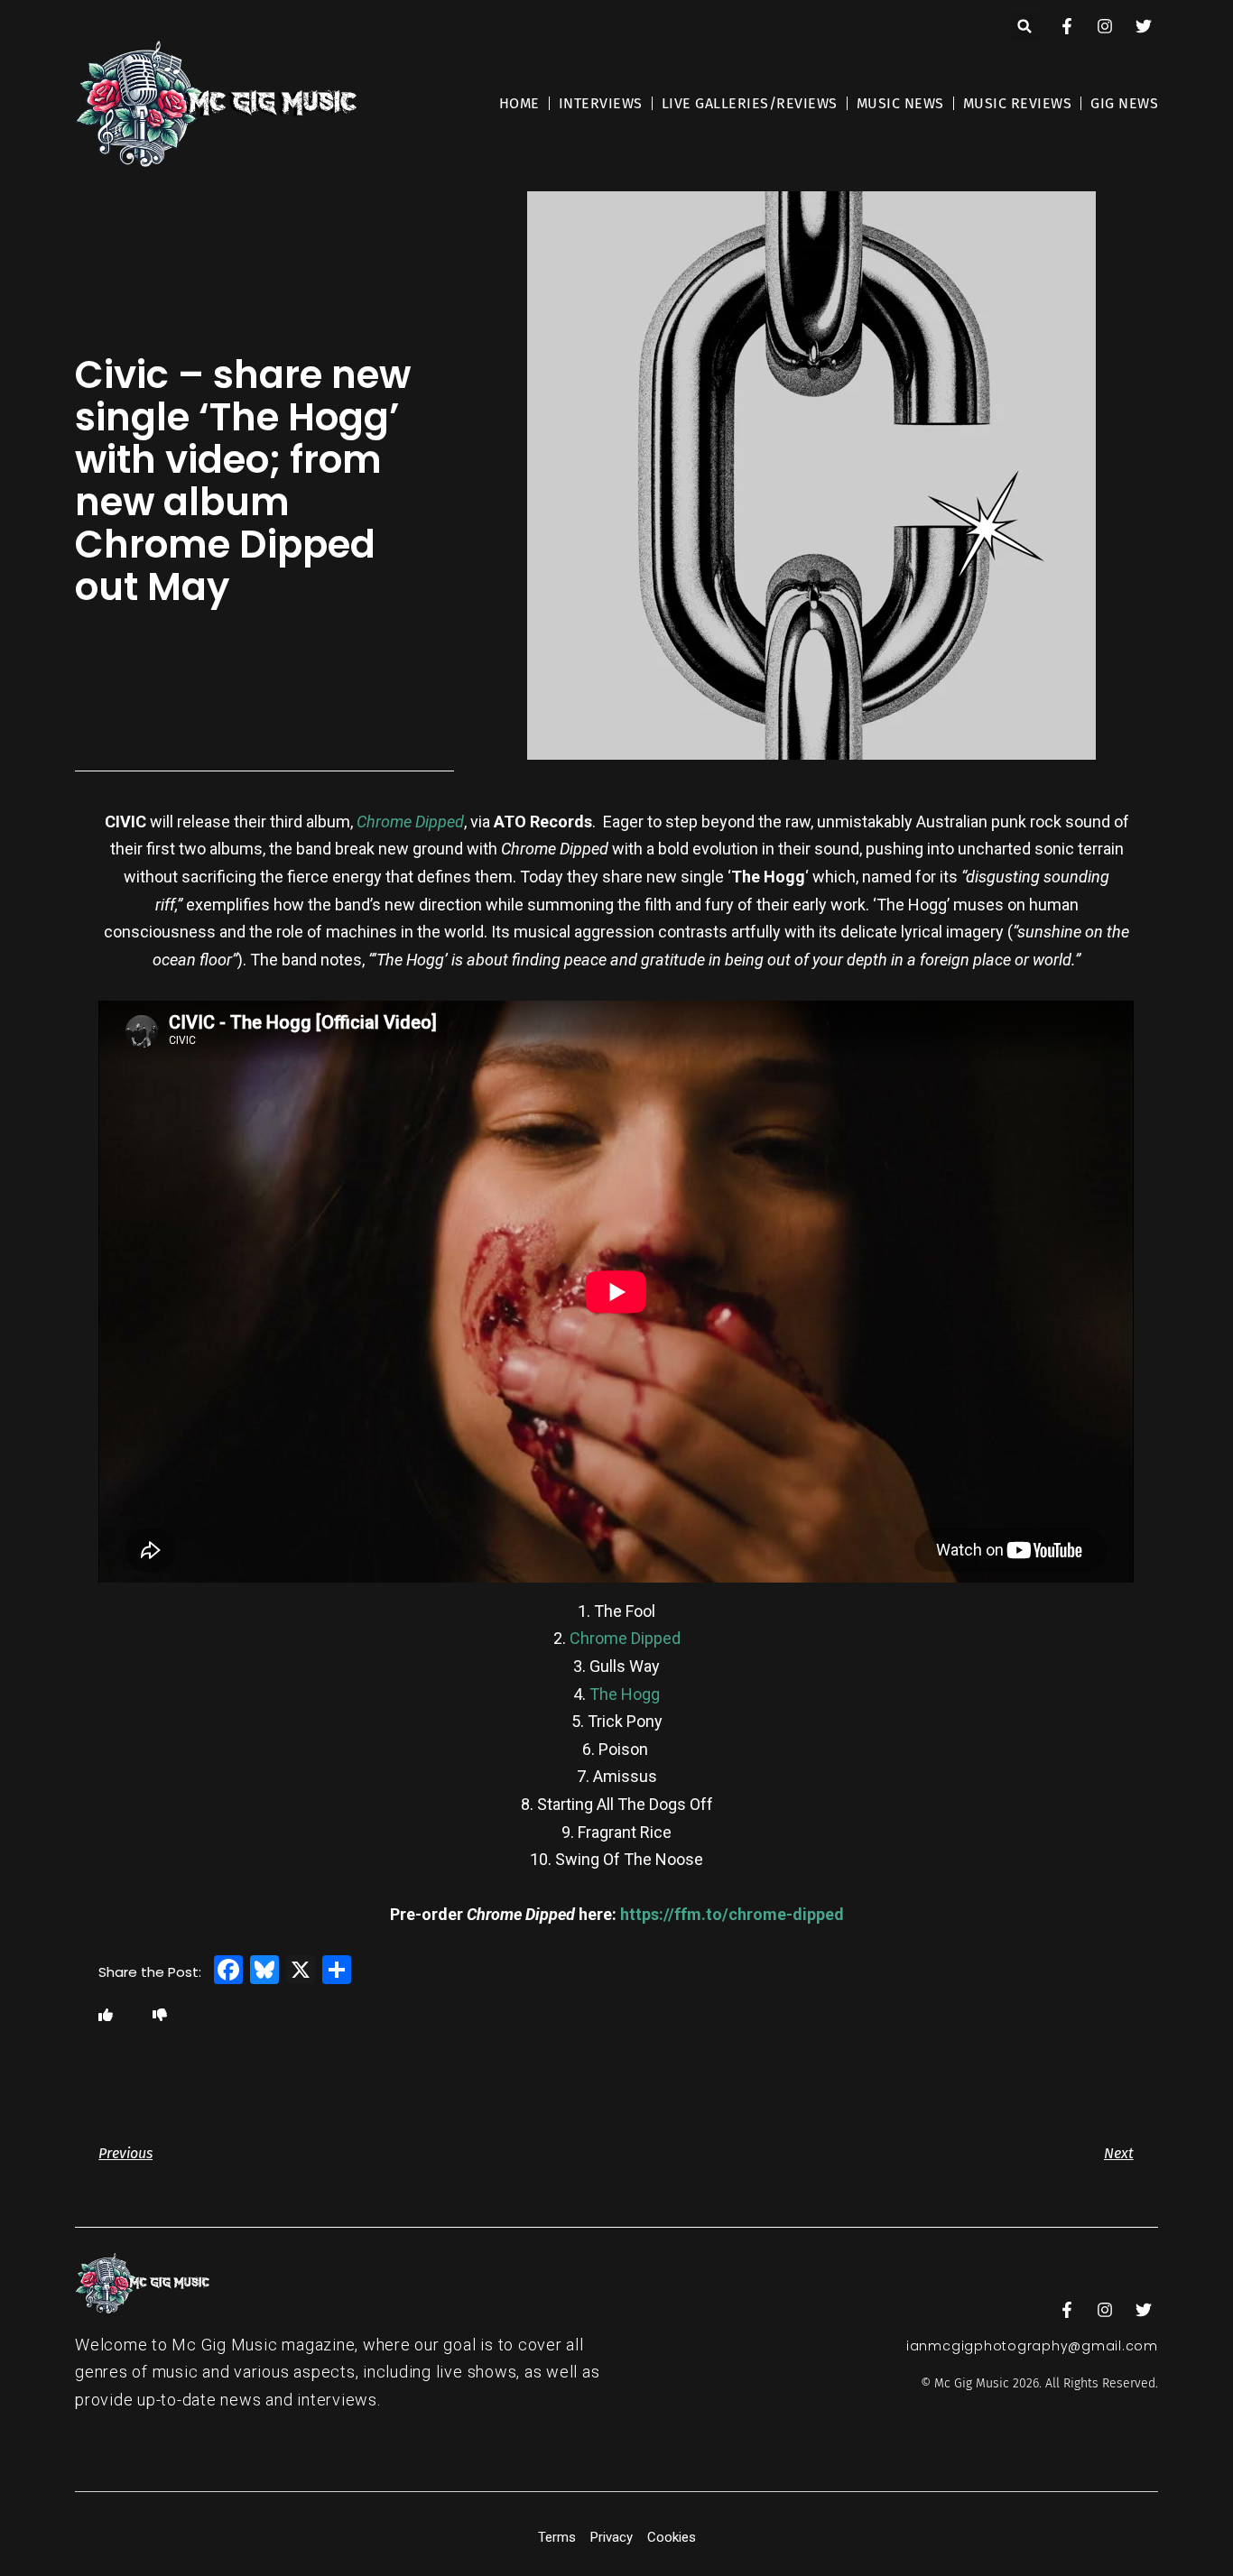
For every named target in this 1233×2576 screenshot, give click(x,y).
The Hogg (625, 1694)
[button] (1025, 27)
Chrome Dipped (410, 822)
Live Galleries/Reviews (750, 103)
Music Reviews (1018, 103)
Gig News (1124, 103)
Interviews (601, 103)
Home (519, 103)
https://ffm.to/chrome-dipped (732, 1914)
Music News (900, 103)
